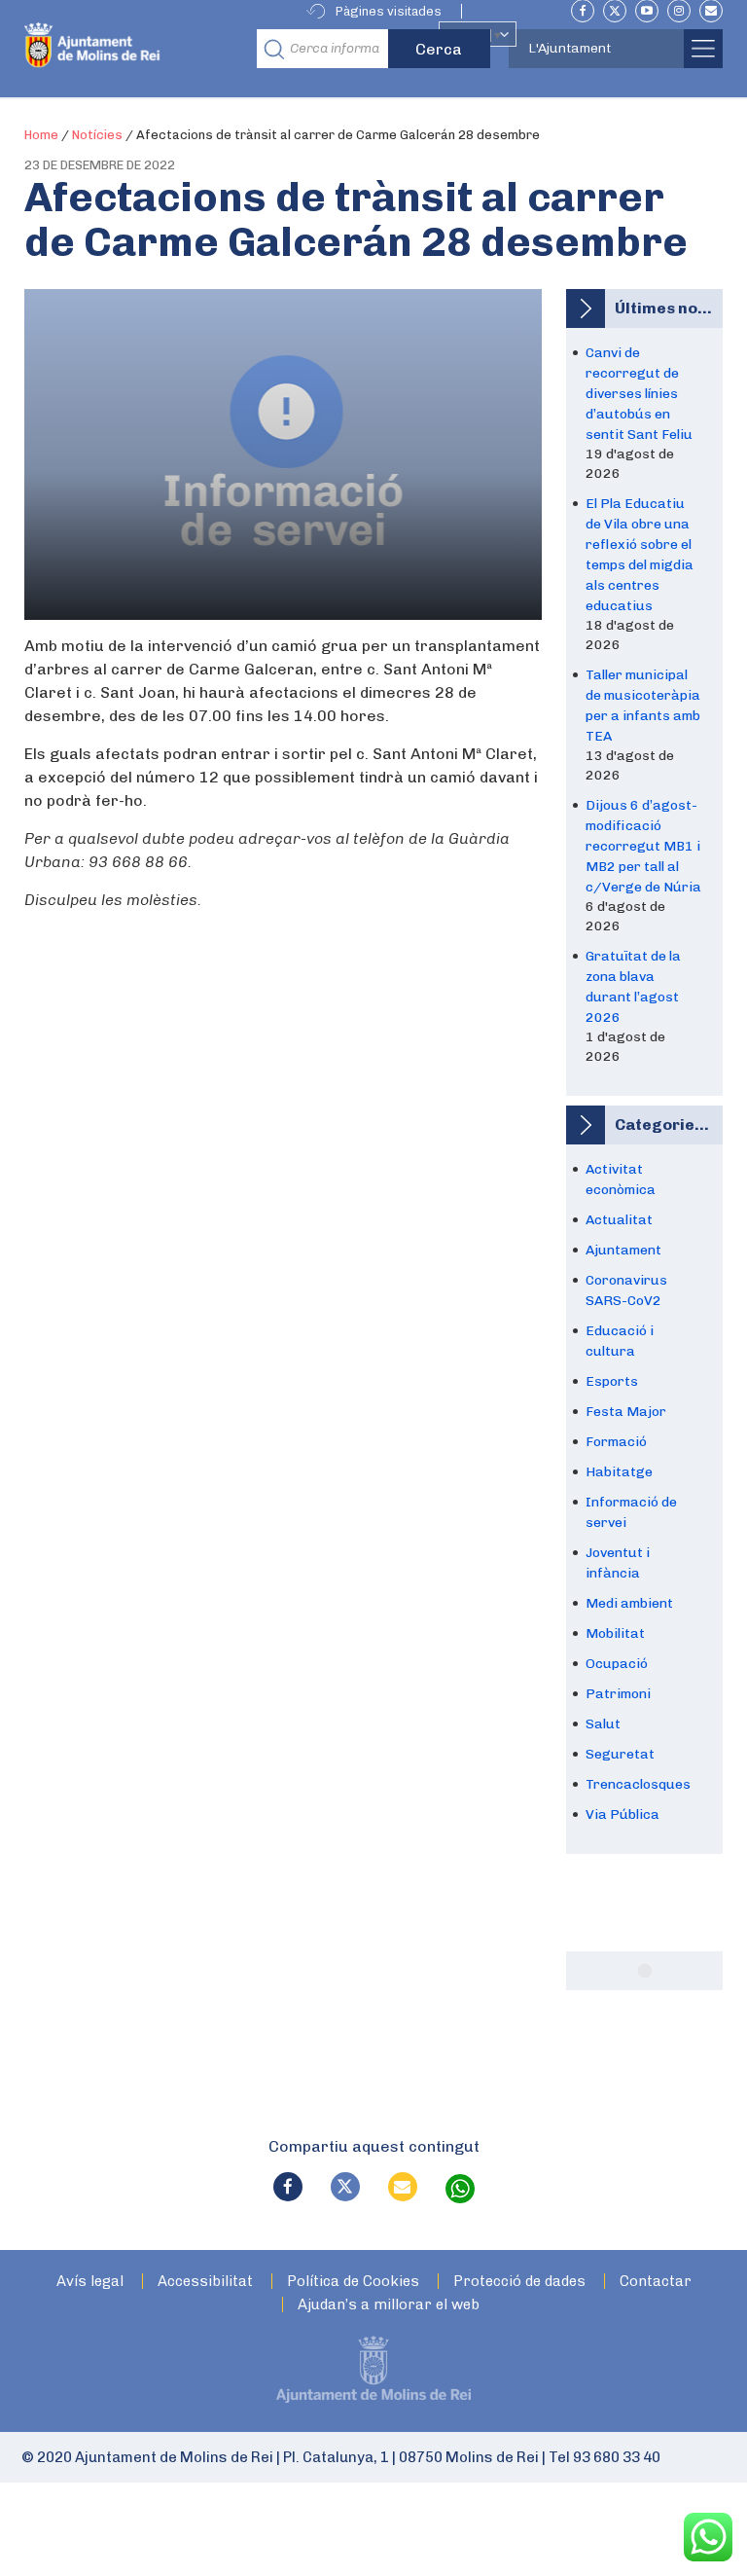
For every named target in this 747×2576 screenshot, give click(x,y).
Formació (616, 1442)
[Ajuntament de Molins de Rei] (135, 49)
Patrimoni (618, 1694)
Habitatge (619, 1472)
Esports (612, 1381)
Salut (603, 1724)
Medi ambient (629, 1603)
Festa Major (626, 1412)
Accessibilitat (205, 2282)
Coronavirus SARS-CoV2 (626, 1290)
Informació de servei (631, 1512)
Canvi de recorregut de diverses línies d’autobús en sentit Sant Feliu (639, 394)
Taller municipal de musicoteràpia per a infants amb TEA (643, 706)
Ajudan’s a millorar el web (389, 2305)
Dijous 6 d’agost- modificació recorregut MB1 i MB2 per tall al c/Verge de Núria (643, 846)
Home (41, 135)
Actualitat (619, 1220)
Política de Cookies (353, 2282)
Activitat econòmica (621, 1179)
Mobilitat (615, 1633)
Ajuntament (623, 1250)
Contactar (656, 2282)
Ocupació (617, 1664)
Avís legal (90, 2282)
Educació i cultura (620, 1341)
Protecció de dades (519, 2282)
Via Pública (622, 1814)
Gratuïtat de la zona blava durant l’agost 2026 (633, 987)
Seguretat (620, 1754)
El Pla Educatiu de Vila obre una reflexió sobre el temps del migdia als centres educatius (640, 555)
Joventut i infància (618, 1563)
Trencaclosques (638, 1784)
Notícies (97, 135)
